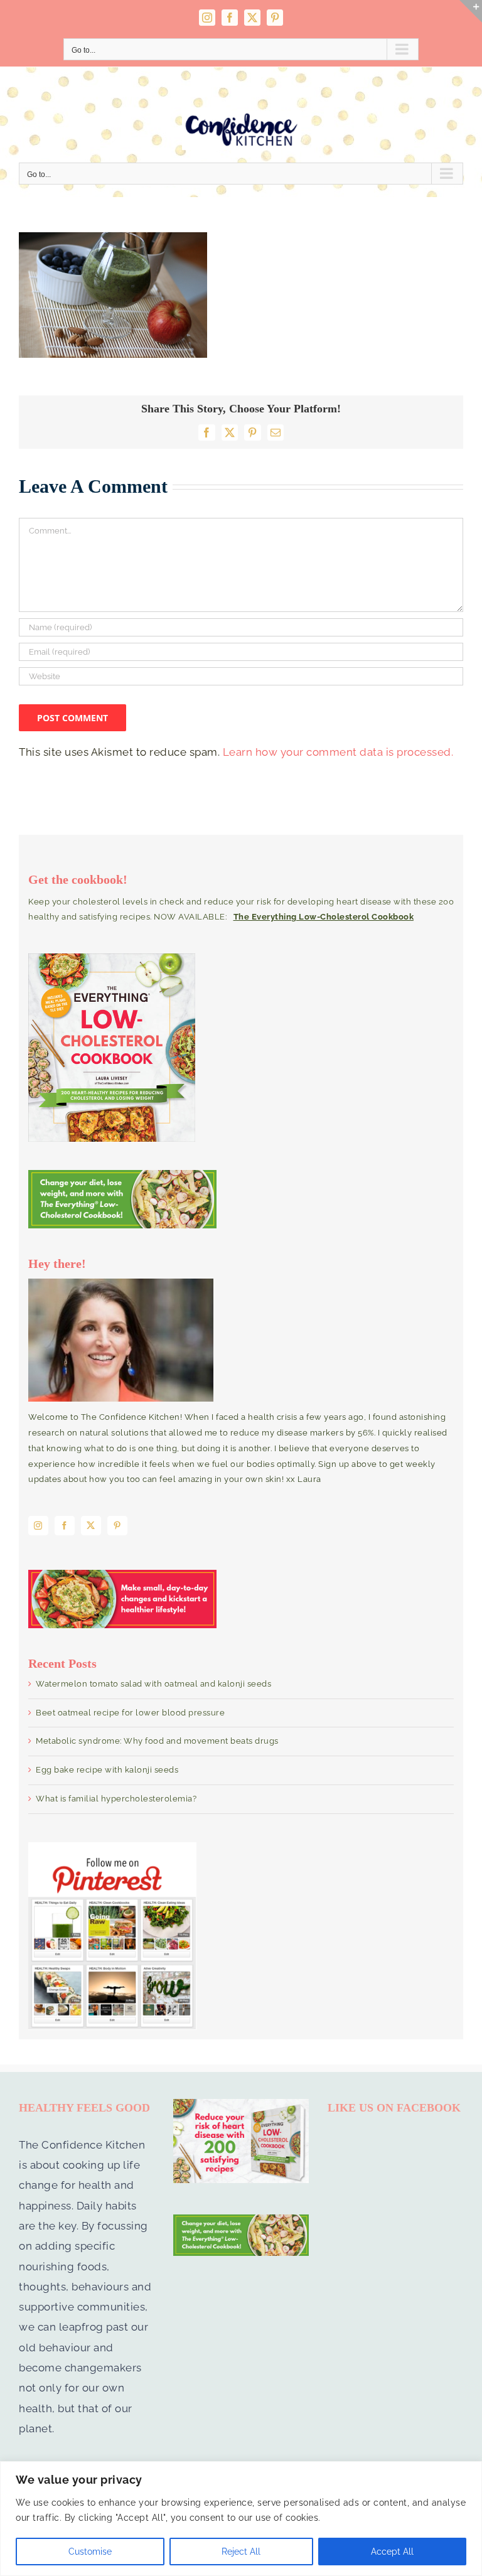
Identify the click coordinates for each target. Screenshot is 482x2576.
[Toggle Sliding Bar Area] (471, 11)
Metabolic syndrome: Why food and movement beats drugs (157, 1741)
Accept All (392, 2552)
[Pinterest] (117, 1526)
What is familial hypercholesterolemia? (116, 1799)
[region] (241, 2519)
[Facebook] (65, 1526)
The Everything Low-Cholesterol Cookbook (324, 917)
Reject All (241, 2552)
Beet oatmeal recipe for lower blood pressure (130, 1713)
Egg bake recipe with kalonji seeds (107, 1770)
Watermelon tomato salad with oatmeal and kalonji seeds (153, 1684)
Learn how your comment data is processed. (338, 752)
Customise (90, 2552)
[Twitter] (91, 1526)
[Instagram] (38, 1526)
